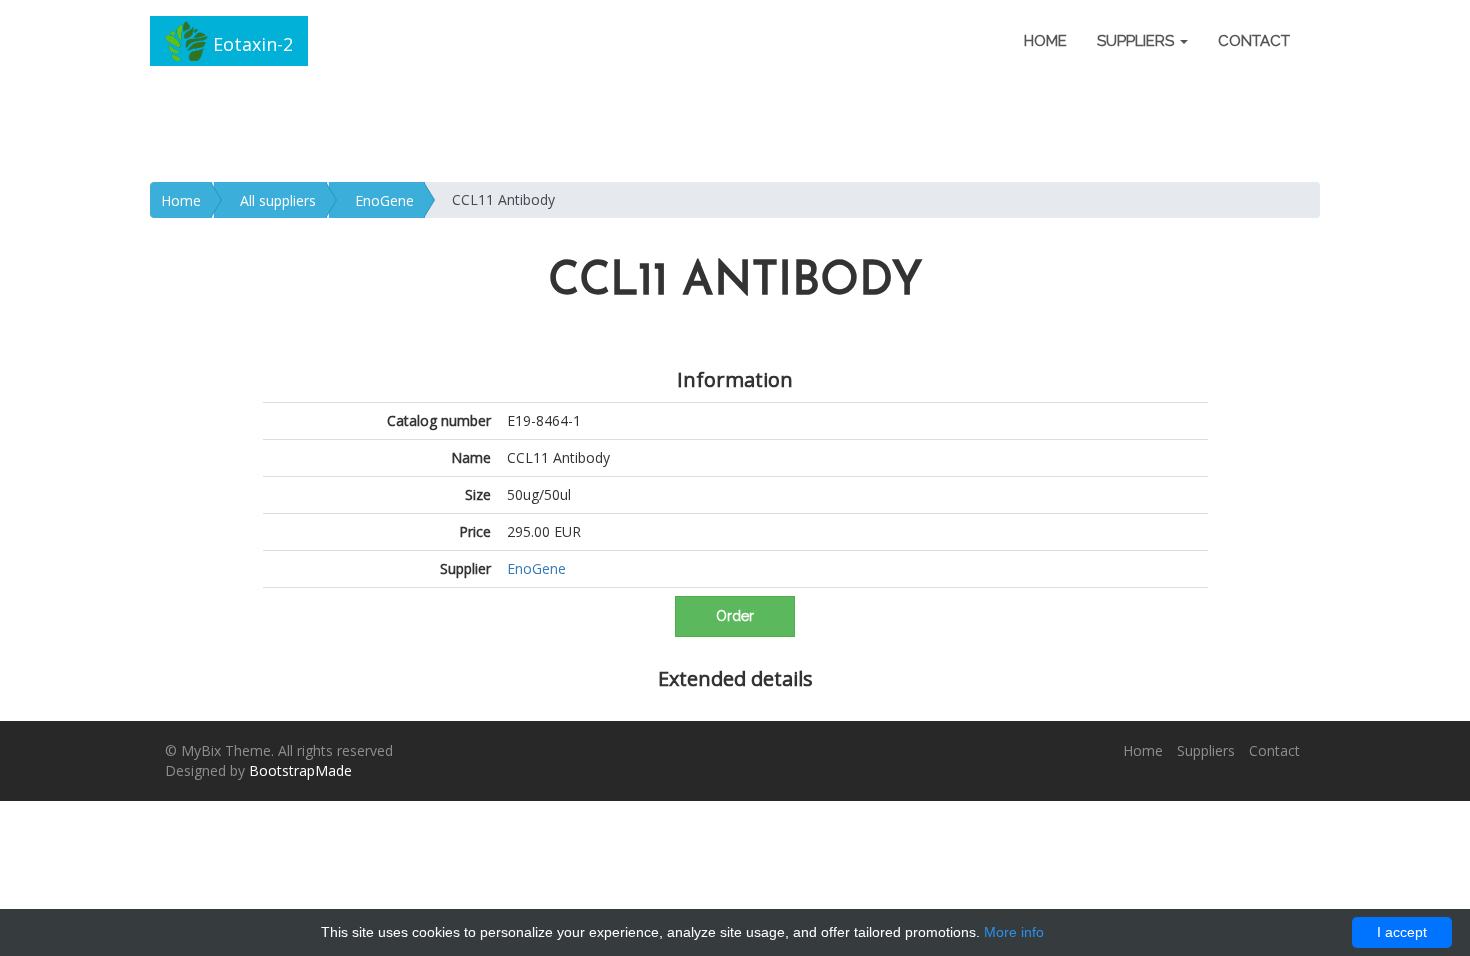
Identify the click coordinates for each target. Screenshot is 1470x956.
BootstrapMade (300, 770)
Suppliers (1206, 750)
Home (1045, 41)
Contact (1254, 41)
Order (735, 616)
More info (1014, 932)
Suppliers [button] (1137, 41)
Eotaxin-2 (250, 44)
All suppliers (278, 200)
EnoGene (384, 200)
